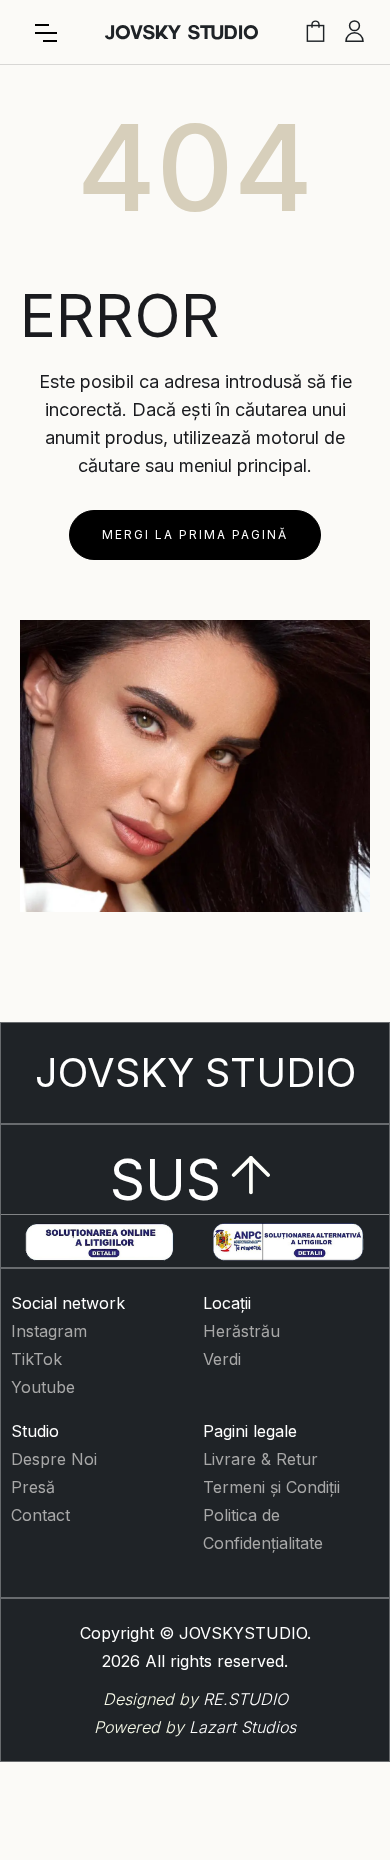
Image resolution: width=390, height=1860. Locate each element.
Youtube (43, 1387)
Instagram (49, 1331)
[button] (46, 33)
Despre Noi (54, 1459)
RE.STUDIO (245, 1699)
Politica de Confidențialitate (263, 1529)
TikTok (36, 1359)
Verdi (222, 1359)
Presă (33, 1487)
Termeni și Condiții (271, 1487)
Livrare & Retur (260, 1459)
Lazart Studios (242, 1727)
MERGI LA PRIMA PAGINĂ (195, 534)
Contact (40, 1515)
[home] (181, 32)
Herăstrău (241, 1331)
